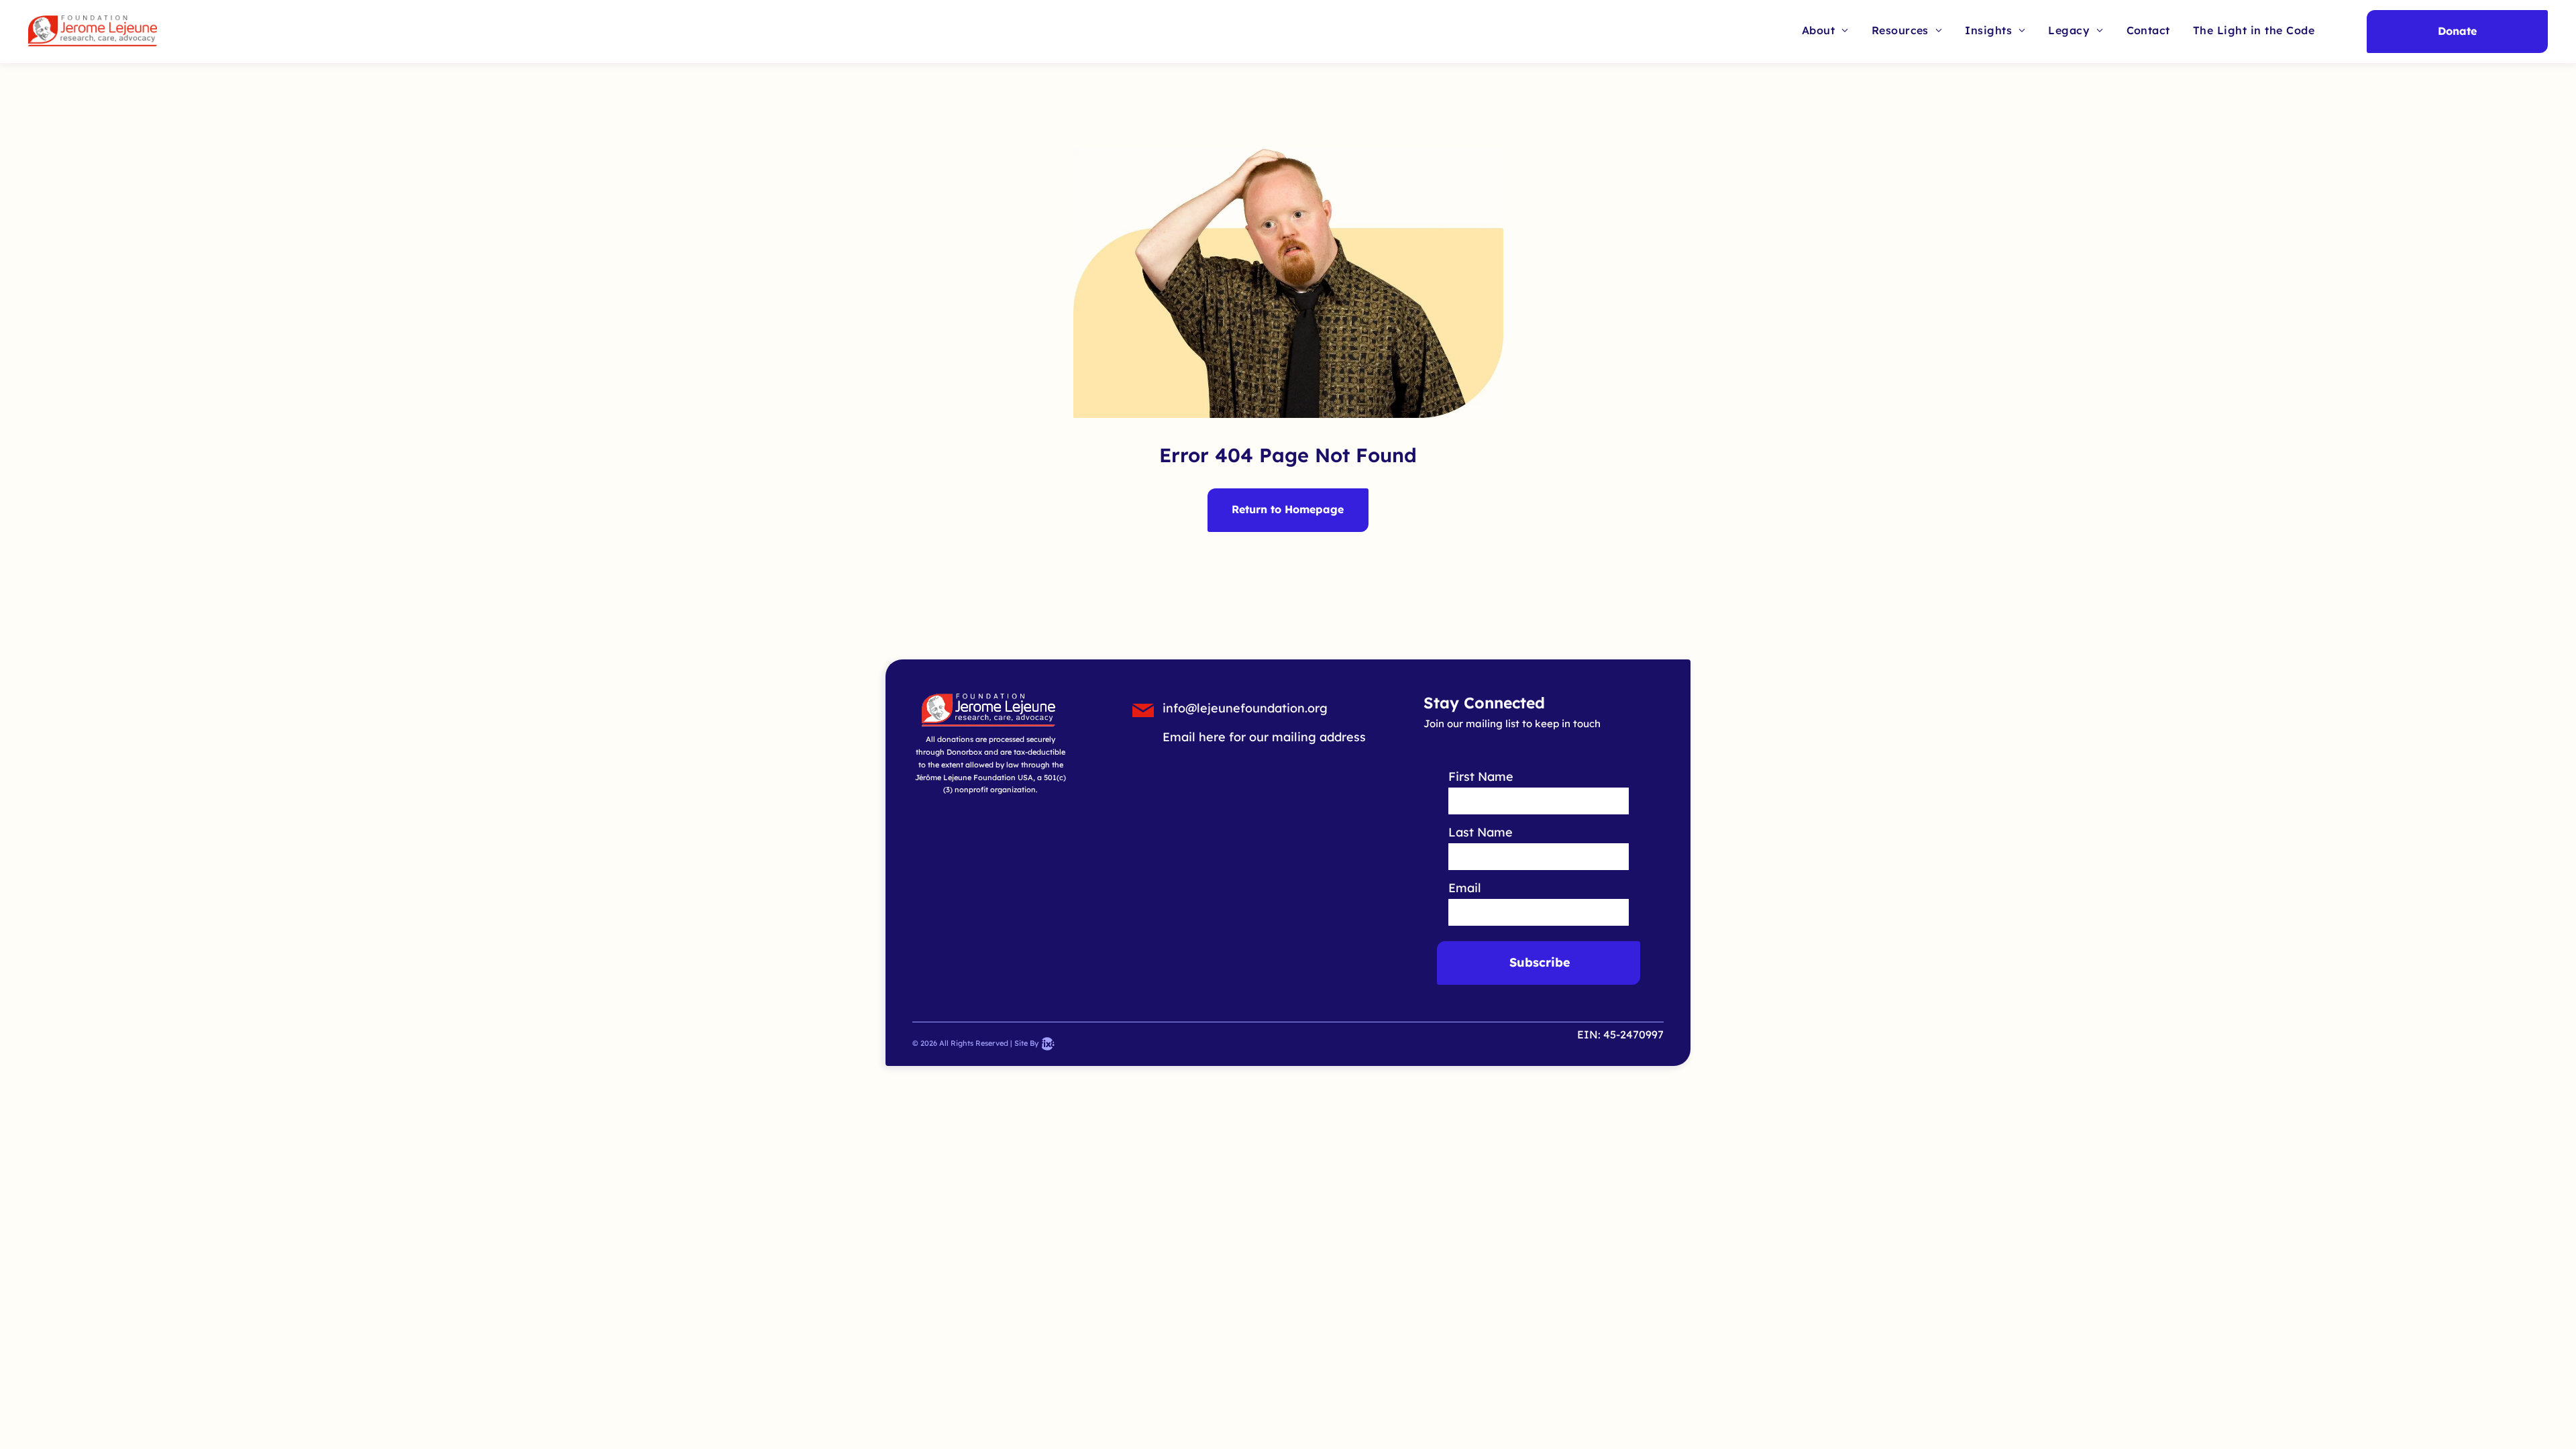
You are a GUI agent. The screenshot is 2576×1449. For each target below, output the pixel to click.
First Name (1481, 776)
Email (1465, 888)
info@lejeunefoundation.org (1245, 708)
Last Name (1481, 832)
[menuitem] (1825, 30)
